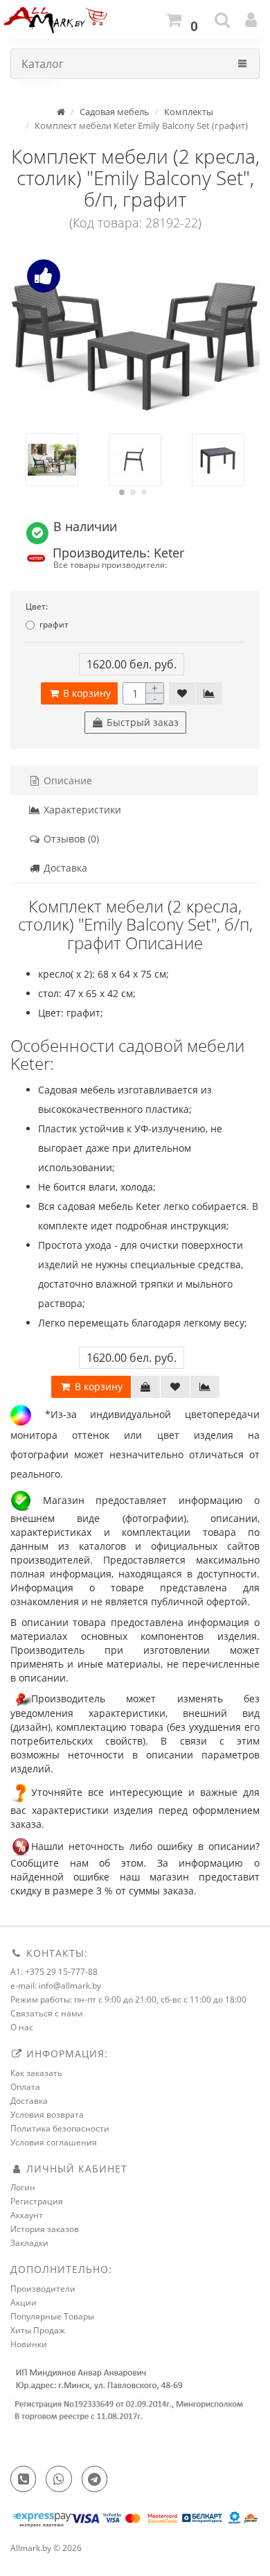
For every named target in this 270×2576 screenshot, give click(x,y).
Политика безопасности (60, 2128)
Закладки (29, 2243)
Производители (43, 2289)
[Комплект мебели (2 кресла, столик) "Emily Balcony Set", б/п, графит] (135, 340)
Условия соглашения (54, 2142)
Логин (23, 2187)
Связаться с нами (47, 2013)
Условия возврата (47, 2115)
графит (54, 624)
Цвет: (37, 606)
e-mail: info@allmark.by (56, 1986)
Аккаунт (27, 2215)
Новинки (29, 2344)
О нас (22, 2027)
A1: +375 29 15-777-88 (54, 1972)
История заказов (45, 2229)
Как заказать (36, 2073)
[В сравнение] (209, 693)
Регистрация (37, 2201)
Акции (24, 2302)
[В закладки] (182, 693)
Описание (66, 780)
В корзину (85, 693)
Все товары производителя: (110, 564)
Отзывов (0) (70, 839)
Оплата (25, 2087)
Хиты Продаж (38, 2330)
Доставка (64, 868)
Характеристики (81, 810)
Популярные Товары (52, 2316)
